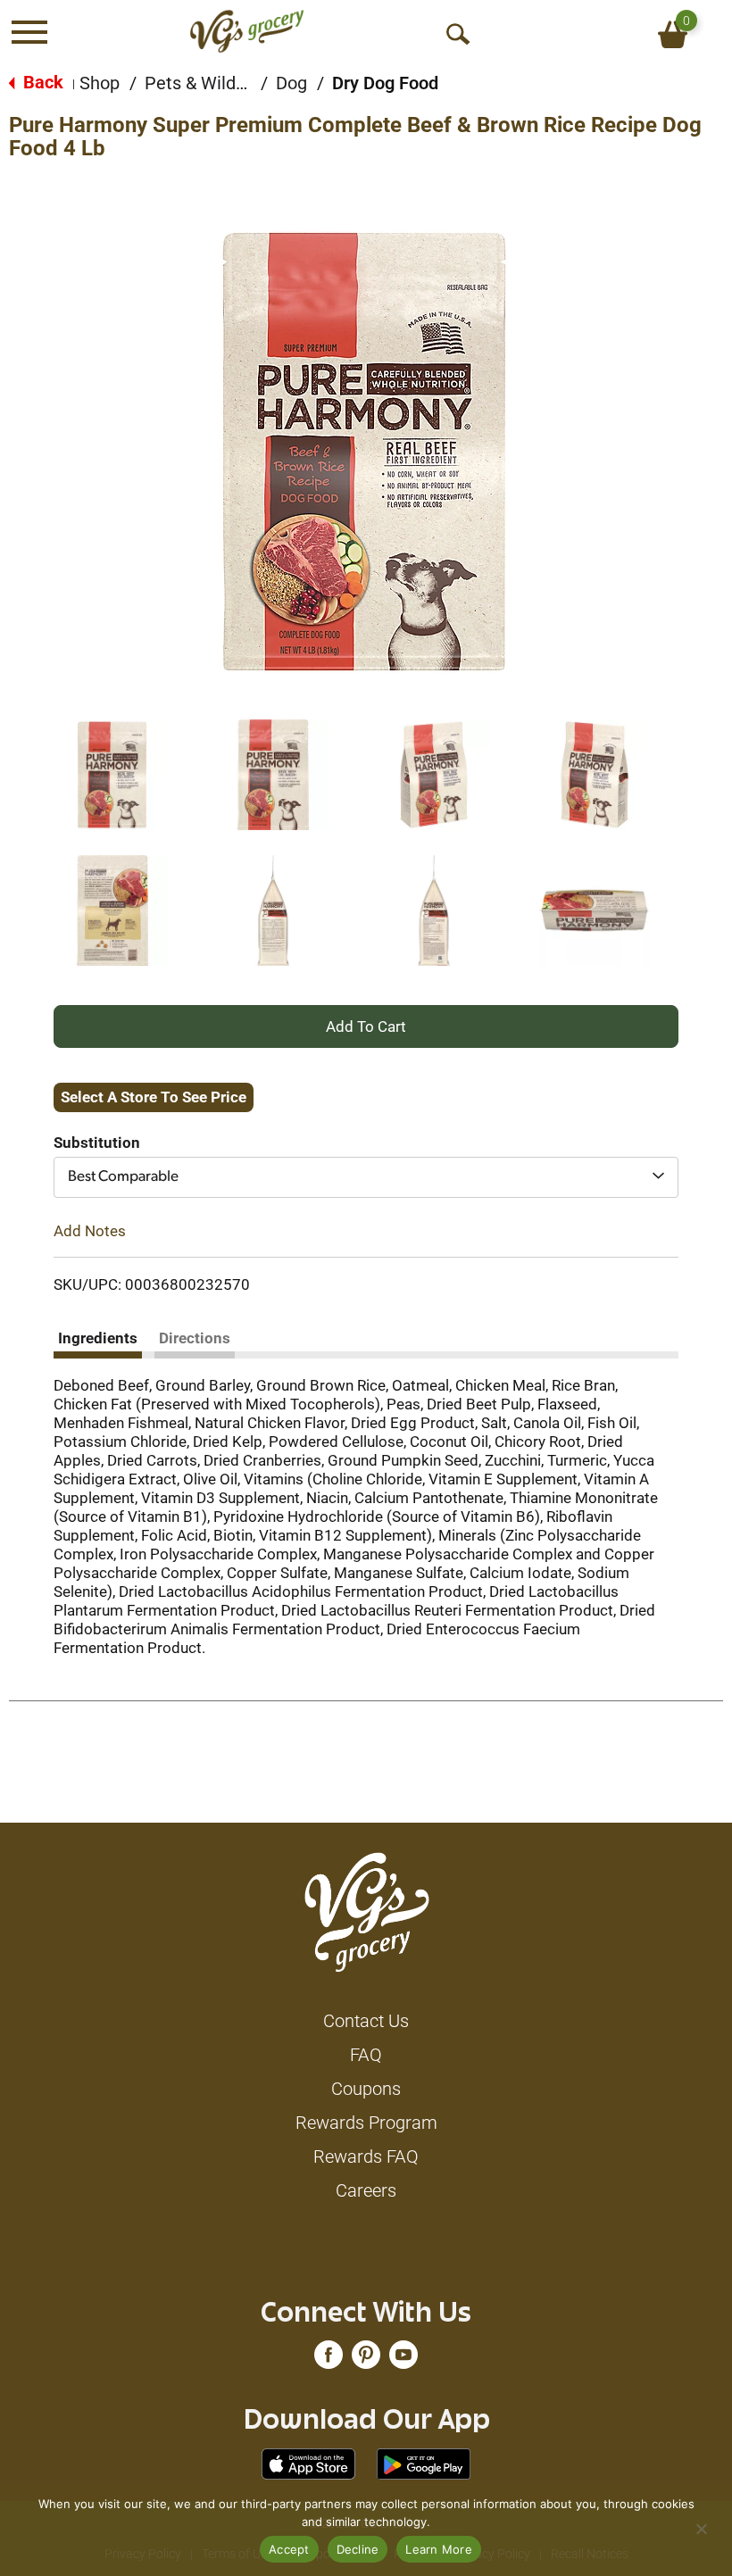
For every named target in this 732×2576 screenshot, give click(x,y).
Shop (100, 83)
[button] (112, 775)
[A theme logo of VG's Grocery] (247, 31)
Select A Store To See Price (154, 1097)
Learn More (439, 2549)
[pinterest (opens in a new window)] (366, 2359)
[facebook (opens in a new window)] (329, 2359)
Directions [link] (195, 1338)
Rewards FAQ (366, 2156)
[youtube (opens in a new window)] (403, 2359)
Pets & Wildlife (203, 83)
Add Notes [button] (90, 1230)
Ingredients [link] (98, 1338)
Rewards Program (366, 2123)
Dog (291, 83)
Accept (289, 2549)
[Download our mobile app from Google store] (424, 2463)
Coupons (366, 2089)
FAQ (366, 2055)
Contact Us (366, 2021)
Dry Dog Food (385, 83)
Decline (358, 2549)
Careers (366, 2190)
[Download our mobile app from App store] (308, 2463)
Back (41, 82)
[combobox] (366, 1177)
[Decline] (701, 2529)
